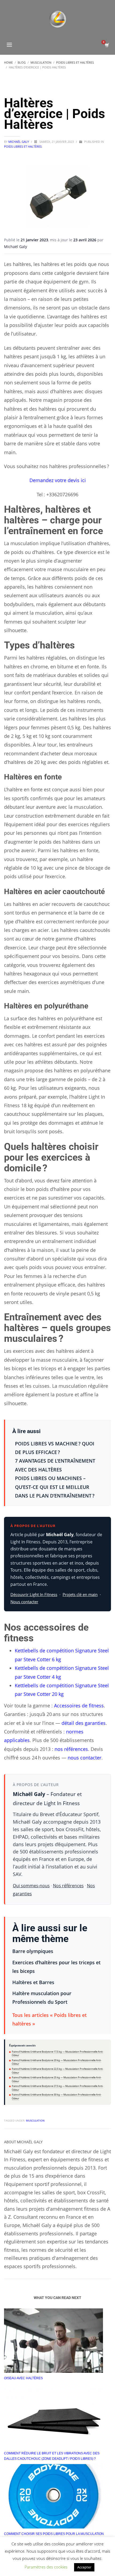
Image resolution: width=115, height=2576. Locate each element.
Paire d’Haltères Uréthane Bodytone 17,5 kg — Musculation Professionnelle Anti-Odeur (57, 2054)
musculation (35, 2120)
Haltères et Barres (33, 1982)
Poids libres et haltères (23, 146)
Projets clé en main (80, 1594)
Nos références (68, 1886)
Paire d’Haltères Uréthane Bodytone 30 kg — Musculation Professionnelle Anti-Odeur (57, 2096)
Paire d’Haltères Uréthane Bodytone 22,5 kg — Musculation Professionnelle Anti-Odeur (57, 2071)
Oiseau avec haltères (23, 2378)
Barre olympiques (33, 1951)
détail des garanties (84, 1723)
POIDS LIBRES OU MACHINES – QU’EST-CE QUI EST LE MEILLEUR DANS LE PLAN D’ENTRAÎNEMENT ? (55, 1487)
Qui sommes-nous (31, 1886)
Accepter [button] (84, 2567)
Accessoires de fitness (79, 1706)
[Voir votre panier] (107, 45)
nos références (71, 1749)
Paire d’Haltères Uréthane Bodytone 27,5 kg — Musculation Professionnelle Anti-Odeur (57, 2088)
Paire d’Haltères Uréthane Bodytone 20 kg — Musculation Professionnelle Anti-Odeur (57, 2062)
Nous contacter (24, 1602)
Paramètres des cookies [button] (46, 2567)
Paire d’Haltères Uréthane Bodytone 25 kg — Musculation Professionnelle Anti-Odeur (57, 2079)
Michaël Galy (19, 142)
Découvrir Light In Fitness (34, 1594)
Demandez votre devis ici (58, 480)
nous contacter (85, 1758)
